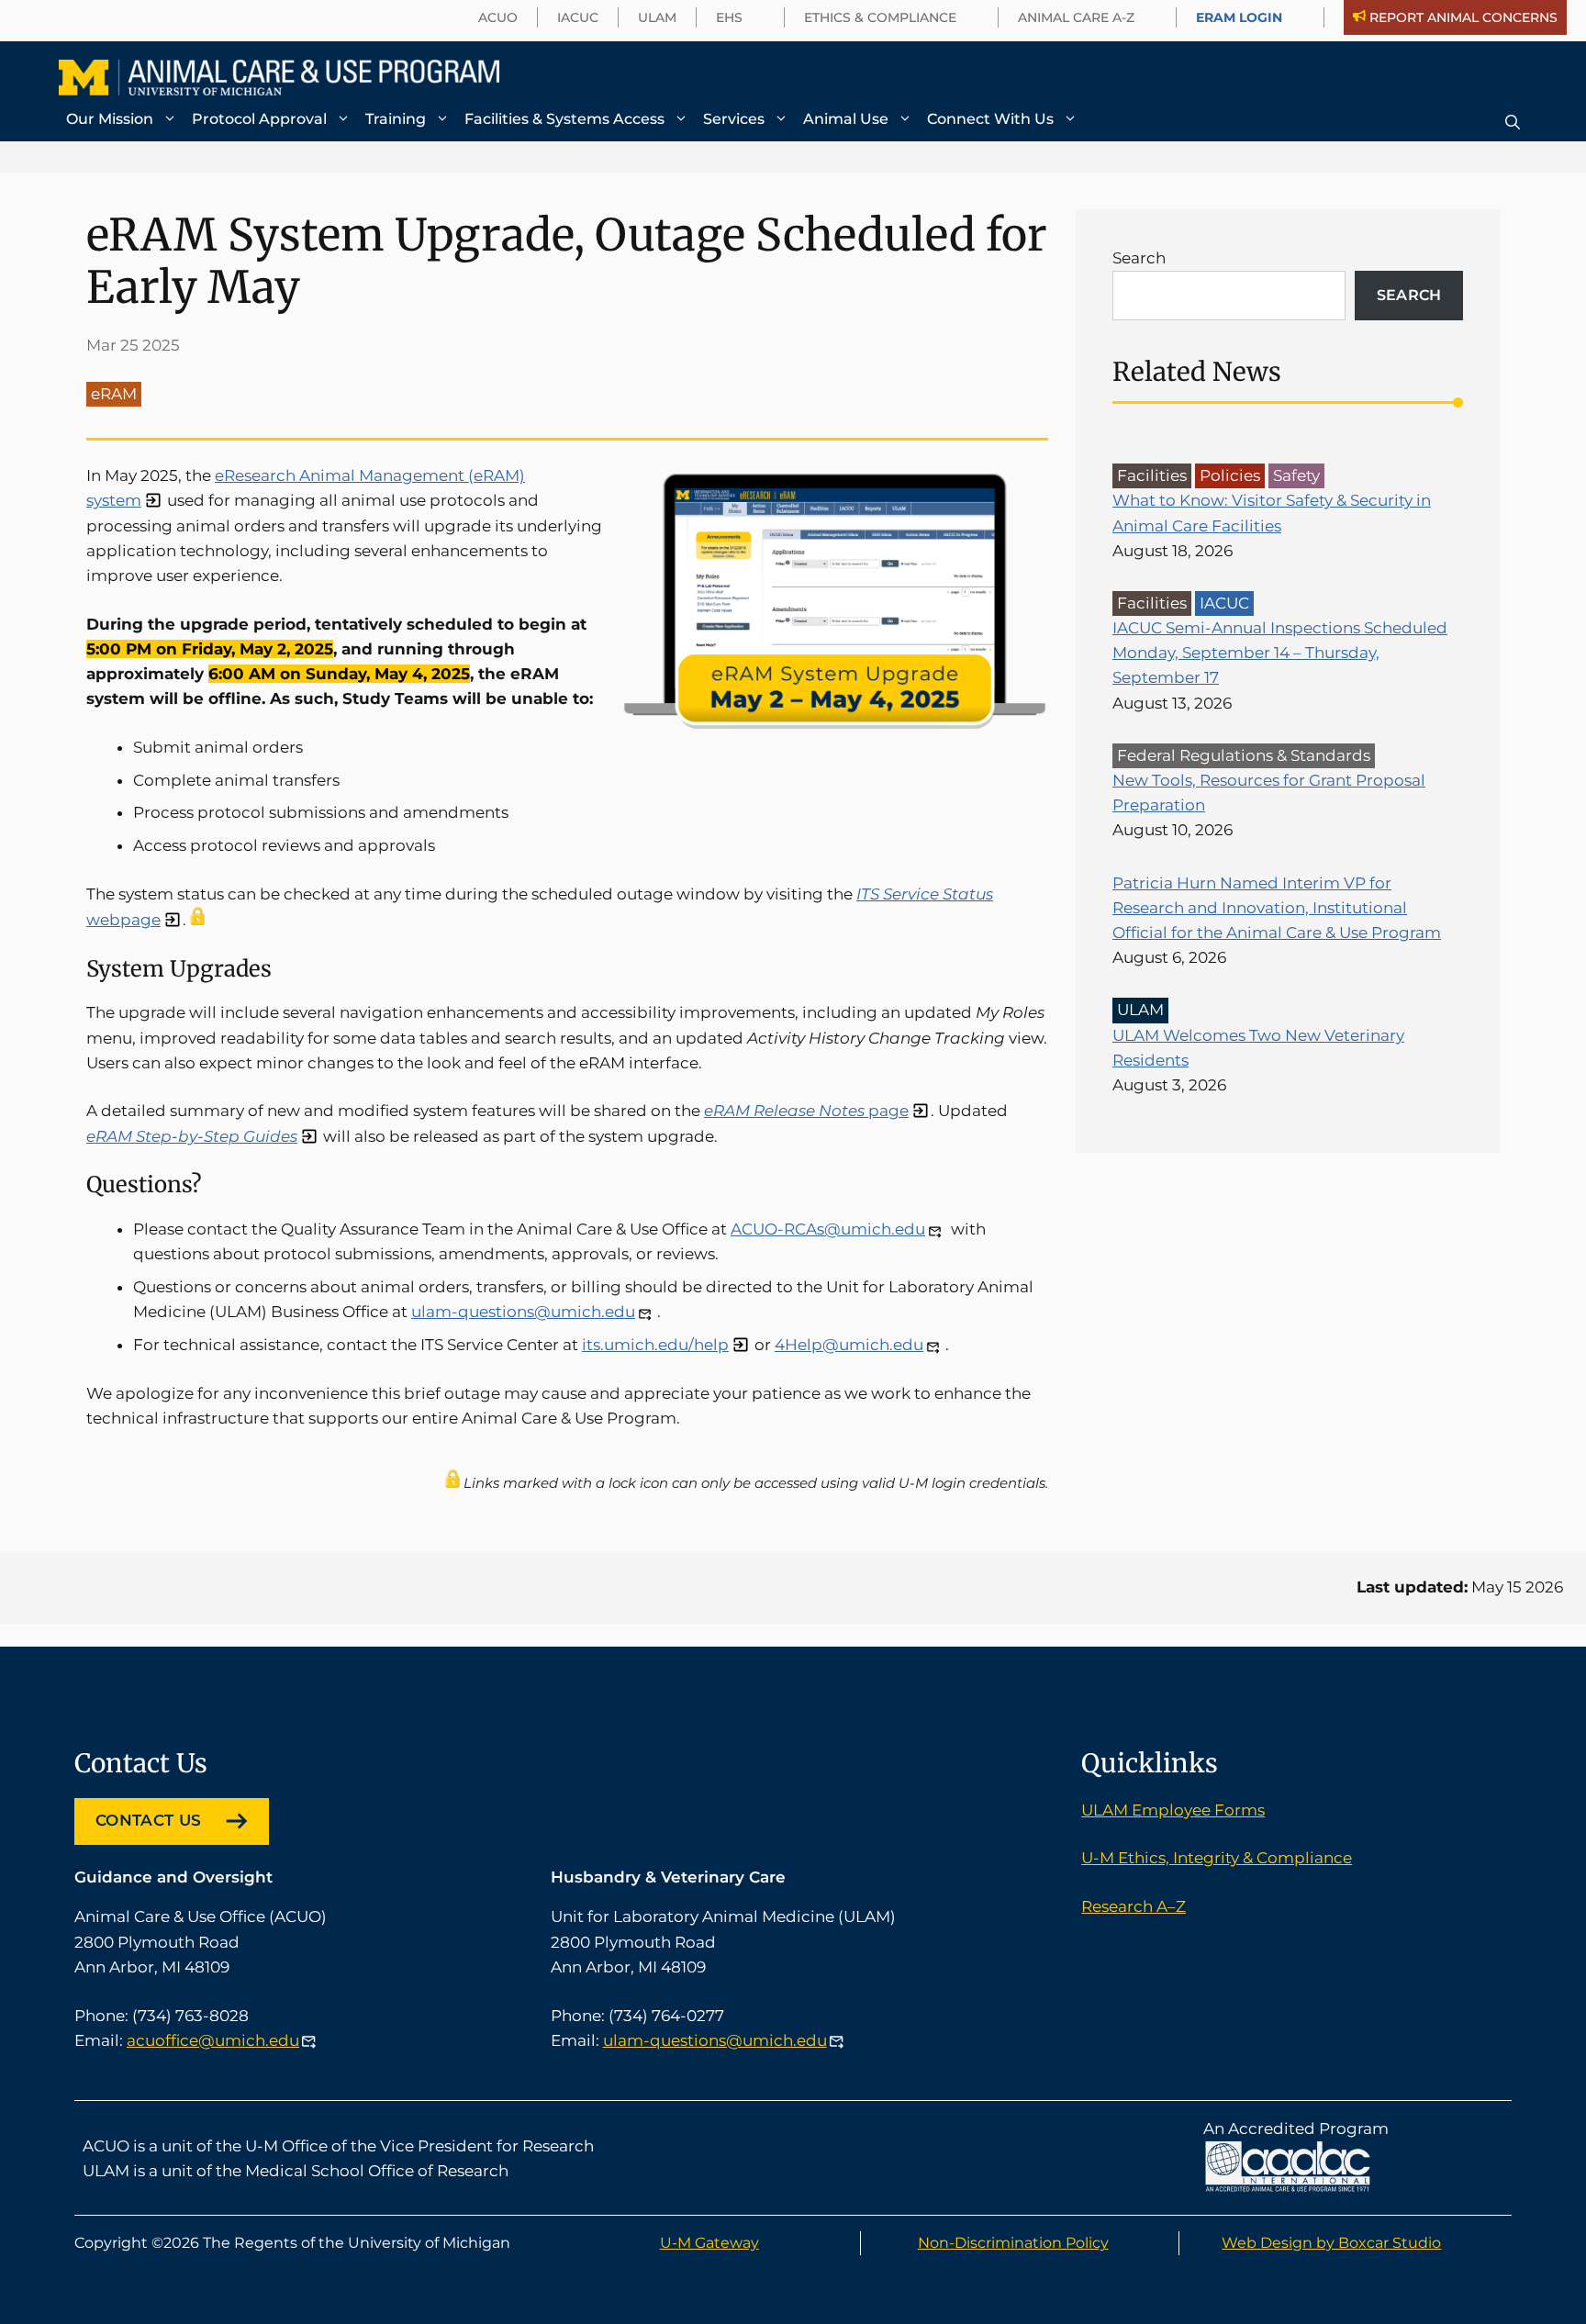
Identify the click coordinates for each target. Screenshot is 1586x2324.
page (806, 1111)
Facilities (1152, 475)
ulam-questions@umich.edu (523, 1312)
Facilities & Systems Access (564, 119)
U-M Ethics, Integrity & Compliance (1217, 1858)
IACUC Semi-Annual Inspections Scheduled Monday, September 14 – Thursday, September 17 (1280, 653)
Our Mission (110, 119)
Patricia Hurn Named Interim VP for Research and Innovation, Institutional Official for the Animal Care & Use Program (1277, 908)
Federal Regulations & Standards (1244, 755)
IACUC (1224, 603)
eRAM (114, 394)
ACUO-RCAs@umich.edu (828, 1229)
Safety (1296, 475)
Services (734, 119)
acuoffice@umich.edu (213, 2040)
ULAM (1140, 1010)
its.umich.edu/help (655, 1345)
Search (1139, 258)
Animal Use (846, 119)
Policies (1230, 475)
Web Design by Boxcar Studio (1331, 2243)
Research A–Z (1134, 1906)
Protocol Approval (259, 119)
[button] (1513, 123)
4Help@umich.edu (849, 1345)
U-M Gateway (709, 2243)
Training (396, 119)
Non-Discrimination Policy (1013, 2243)
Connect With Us (990, 119)
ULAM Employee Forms (1173, 1810)
